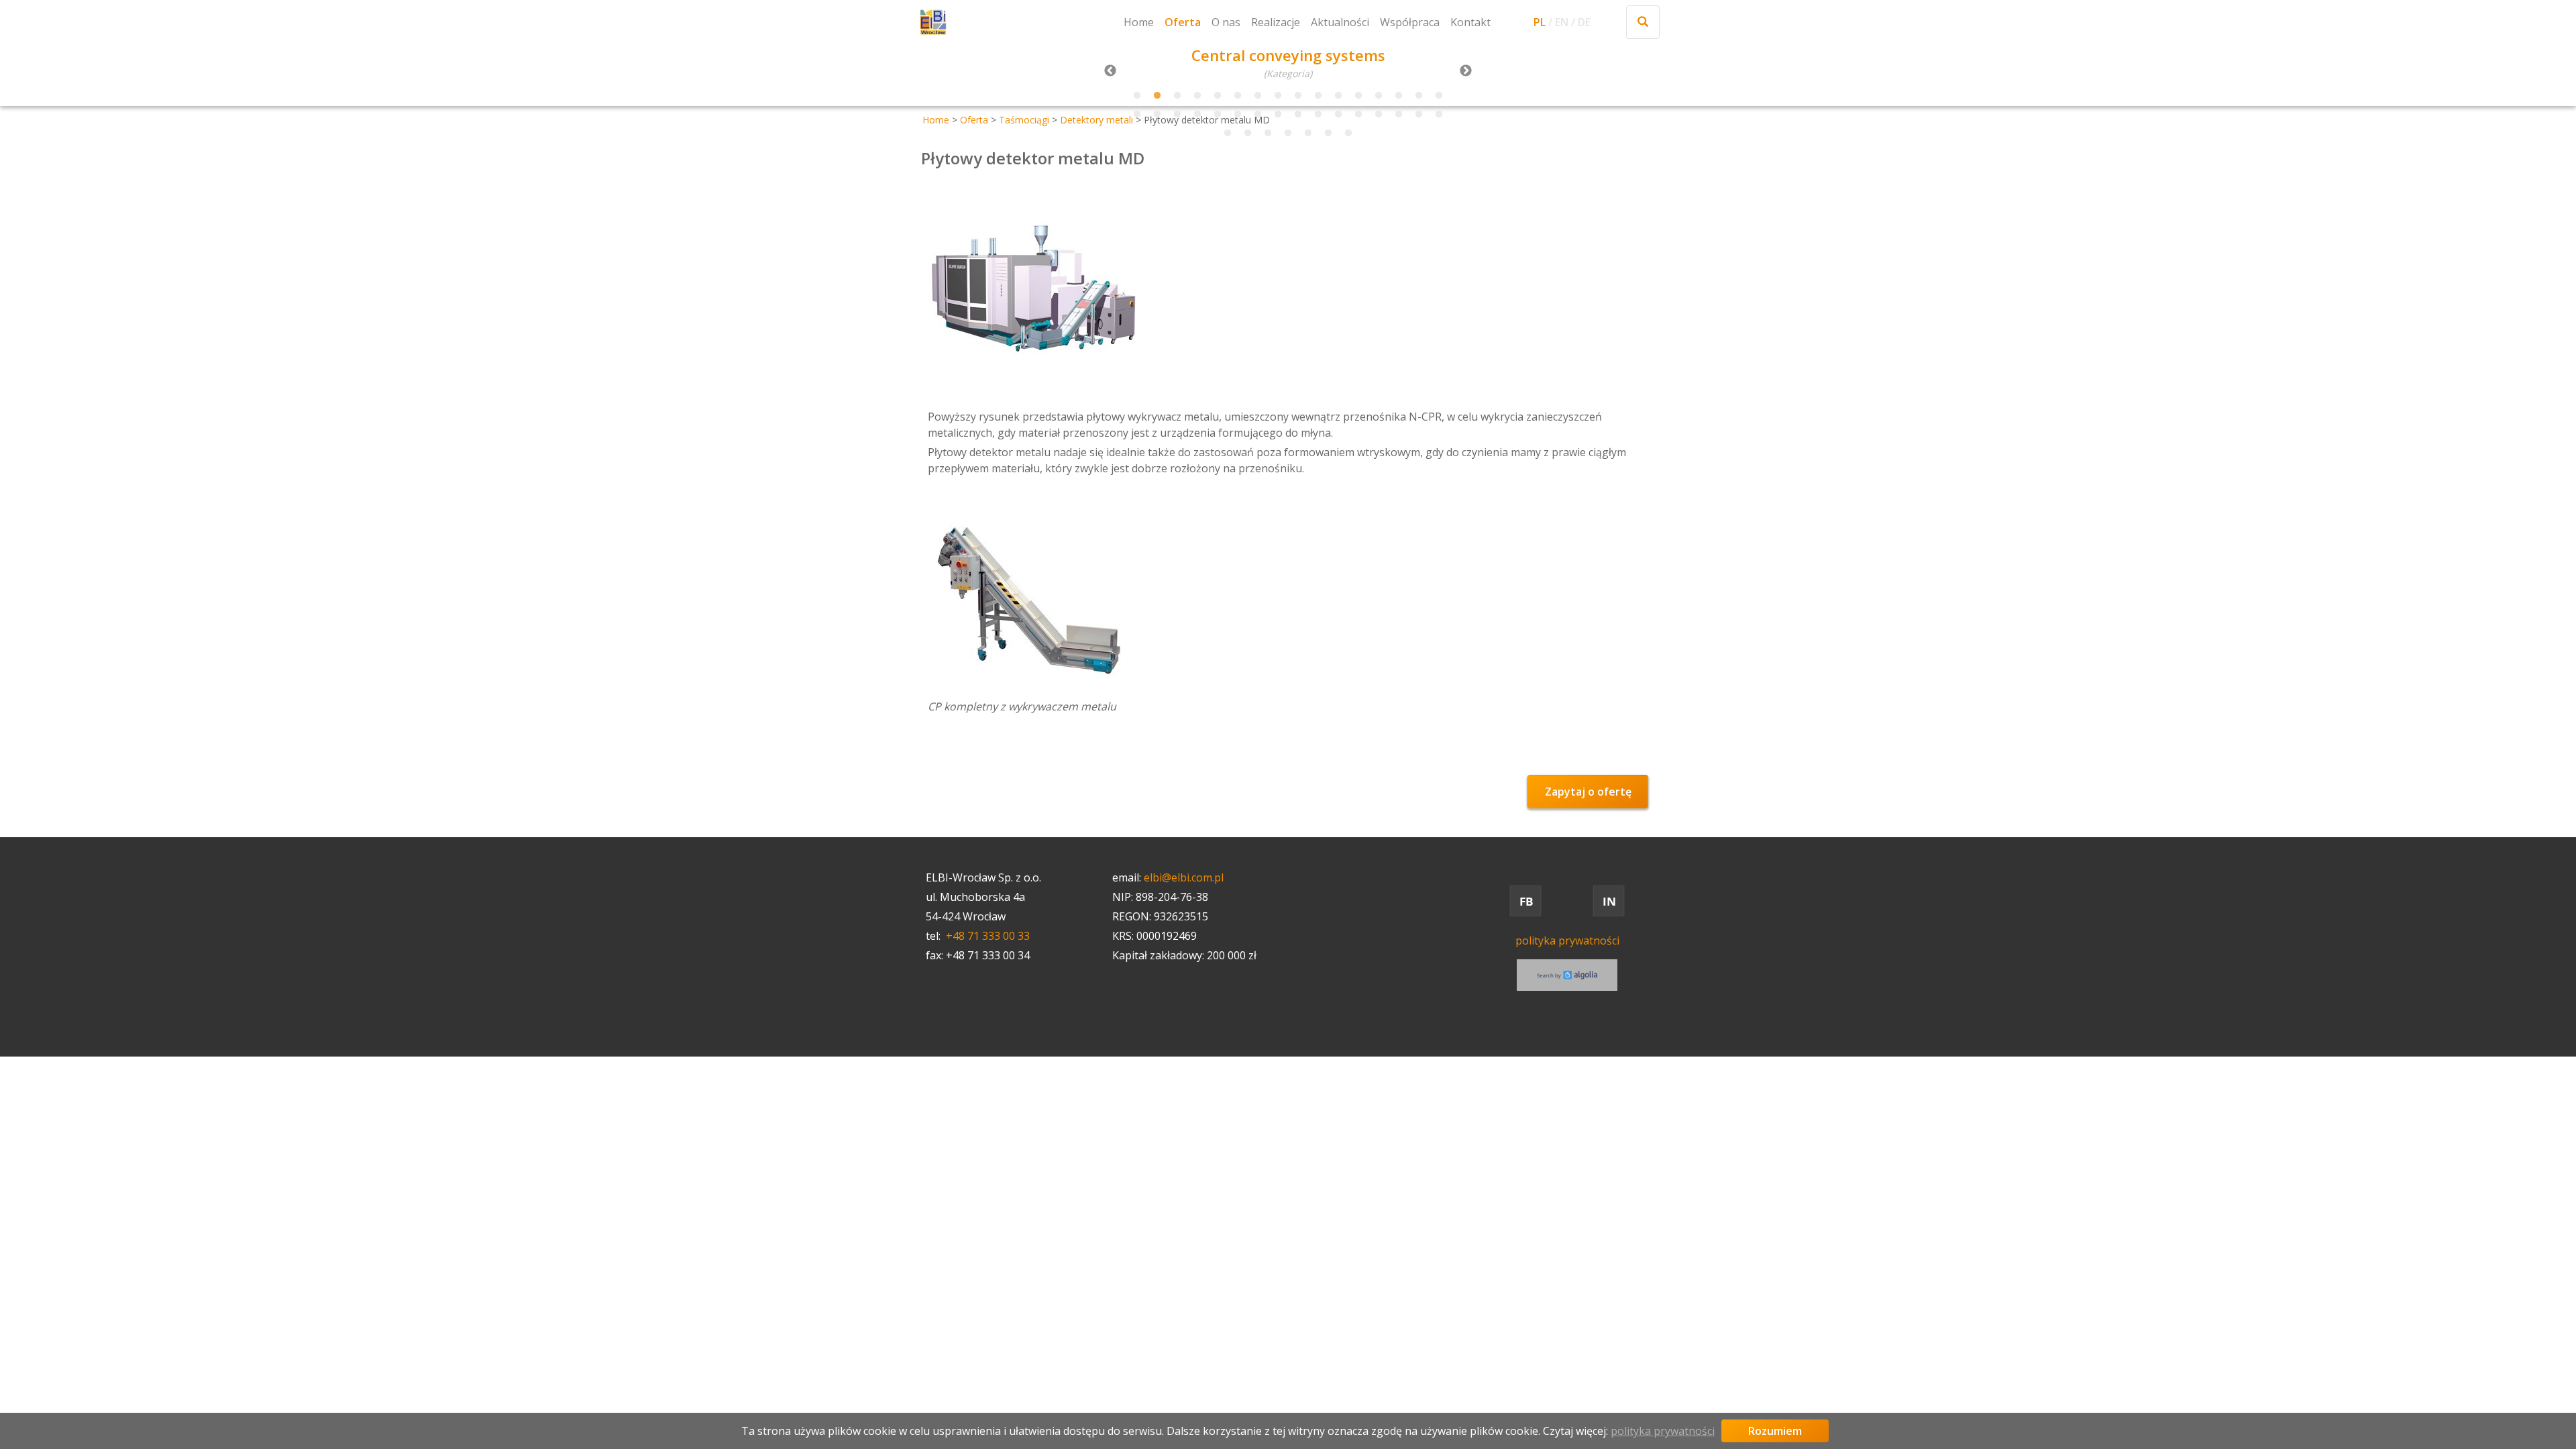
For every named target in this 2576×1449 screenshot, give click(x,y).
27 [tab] (1338, 115)
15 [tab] (1419, 96)
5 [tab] (1218, 96)
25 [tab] (1298, 115)
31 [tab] (1419, 115)
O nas (1226, 22)
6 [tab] (1238, 96)
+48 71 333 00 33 (988, 936)
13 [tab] (1379, 96)
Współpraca (1410, 22)
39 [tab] (1348, 133)
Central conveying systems (1288, 55)
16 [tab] (1439, 96)
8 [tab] (1278, 96)
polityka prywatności (1567, 941)
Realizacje (1276, 22)
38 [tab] (1328, 133)
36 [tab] (1288, 133)
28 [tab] (1358, 115)
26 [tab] (1318, 115)
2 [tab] (1157, 96)
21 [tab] (1218, 115)
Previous (1110, 71)
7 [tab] (1258, 96)
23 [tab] (1258, 115)
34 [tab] (1248, 133)
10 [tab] (1318, 96)
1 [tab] (1137, 96)
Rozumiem (1775, 1431)
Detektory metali (1096, 120)
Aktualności (1340, 22)
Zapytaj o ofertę (1588, 792)
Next (1466, 71)
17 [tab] (1137, 115)
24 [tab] (1278, 115)
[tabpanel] (1288, 64)
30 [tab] (1399, 115)
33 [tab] (1228, 133)
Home (1139, 22)
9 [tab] (1298, 96)
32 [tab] (1439, 115)
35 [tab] (1268, 133)
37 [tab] (1308, 133)
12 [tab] (1358, 96)
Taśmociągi (1024, 120)
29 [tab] (1379, 115)
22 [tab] (1238, 115)
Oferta (1183, 22)
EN (1562, 22)
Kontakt (1470, 22)
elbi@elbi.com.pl (1184, 877)
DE (1584, 22)
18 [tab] (1157, 115)
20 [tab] (1197, 115)
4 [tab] (1197, 96)
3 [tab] (1177, 96)
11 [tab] (1338, 96)
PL (1540, 22)
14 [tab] (1399, 96)
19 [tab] (1177, 115)
